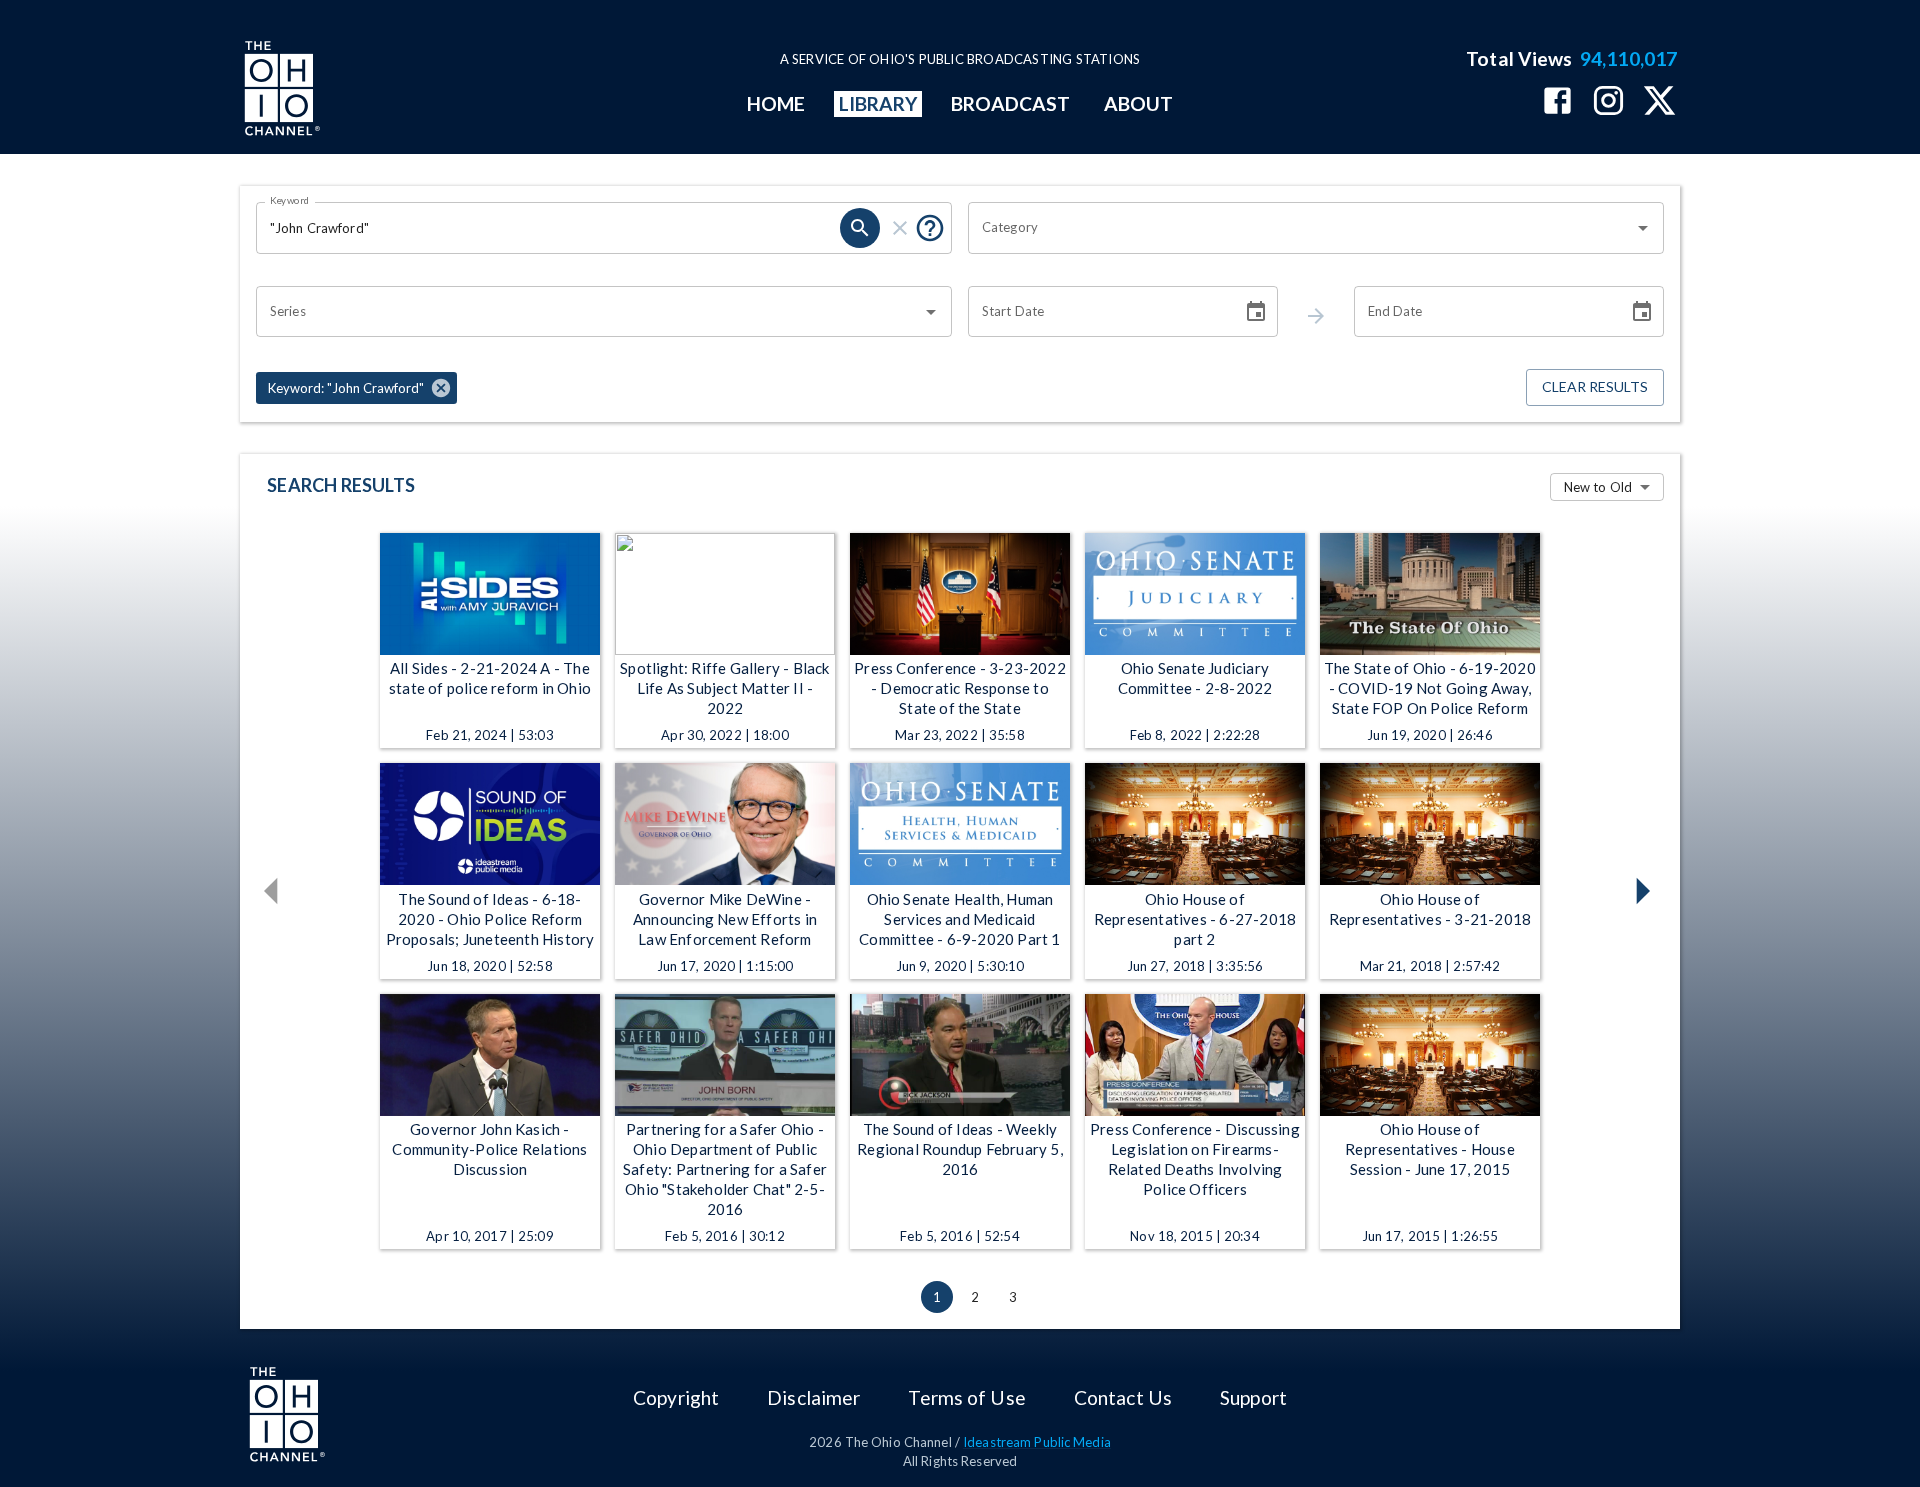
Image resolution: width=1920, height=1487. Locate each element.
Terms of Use (966, 1397)
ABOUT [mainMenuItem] (1138, 103)
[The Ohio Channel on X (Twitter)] (1659, 102)
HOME (776, 103)
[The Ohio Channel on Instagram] (1608, 102)
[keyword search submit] (860, 228)
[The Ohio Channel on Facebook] (1557, 102)
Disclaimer (813, 1397)
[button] (356, 388)
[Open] (1643, 228)
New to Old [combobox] (1598, 487)
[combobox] (1301, 228)
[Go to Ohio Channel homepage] (280, 91)
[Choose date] (1256, 312)
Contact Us (1123, 1397)
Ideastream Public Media (1037, 1442)
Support (1253, 1397)
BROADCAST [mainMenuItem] (1011, 103)
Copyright (676, 1397)
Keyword (290, 200)
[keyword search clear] (900, 228)
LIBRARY (878, 103)
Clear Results (1595, 386)
